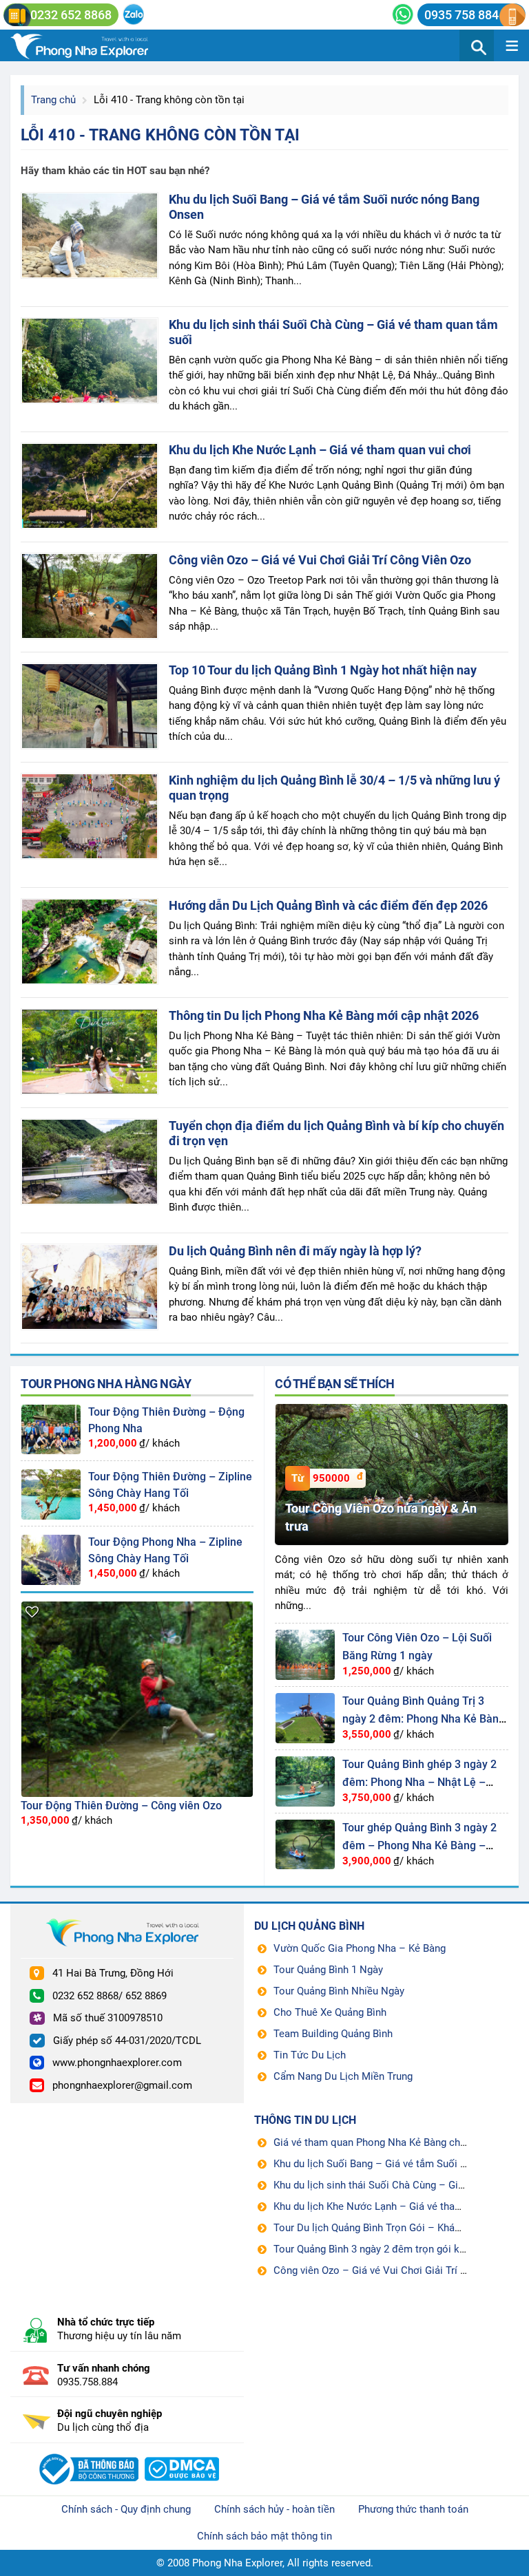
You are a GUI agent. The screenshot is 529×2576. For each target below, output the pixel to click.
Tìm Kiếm (477, 45)
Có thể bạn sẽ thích (335, 1384)
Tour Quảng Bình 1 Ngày (328, 1970)
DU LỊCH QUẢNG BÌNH (309, 1926)
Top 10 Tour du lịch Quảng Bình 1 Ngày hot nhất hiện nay (323, 670)
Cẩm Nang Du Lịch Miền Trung (343, 2076)
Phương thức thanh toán (413, 2509)
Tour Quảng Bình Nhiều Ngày (339, 1991)
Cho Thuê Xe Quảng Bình (330, 2012)
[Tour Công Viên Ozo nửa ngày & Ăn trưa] (392, 1409)
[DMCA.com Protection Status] (182, 2453)
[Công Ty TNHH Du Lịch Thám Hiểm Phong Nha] (87, 2453)
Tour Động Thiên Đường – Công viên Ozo (121, 1806)
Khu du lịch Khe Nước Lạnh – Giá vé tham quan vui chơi (320, 450)
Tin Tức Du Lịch (310, 2055)
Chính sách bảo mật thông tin (264, 2536)
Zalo (133, 14)
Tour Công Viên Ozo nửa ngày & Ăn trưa (381, 1517)
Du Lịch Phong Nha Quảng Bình (96, 45)
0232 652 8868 (71, 15)
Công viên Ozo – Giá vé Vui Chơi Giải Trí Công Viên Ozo (320, 560)
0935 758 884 (461, 15)
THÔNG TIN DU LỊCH (305, 2120)
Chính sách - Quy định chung (126, 2509)
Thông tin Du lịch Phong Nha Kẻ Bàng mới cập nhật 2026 (324, 1015)
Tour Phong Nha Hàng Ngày (106, 1384)
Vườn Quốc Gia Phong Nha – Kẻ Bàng (360, 1948)
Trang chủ (53, 100)
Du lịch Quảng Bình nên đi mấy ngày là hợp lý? (295, 1251)
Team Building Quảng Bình (333, 2034)
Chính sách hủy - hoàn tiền (274, 2509)
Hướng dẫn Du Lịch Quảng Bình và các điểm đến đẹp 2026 (328, 905)
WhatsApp (403, 14)
